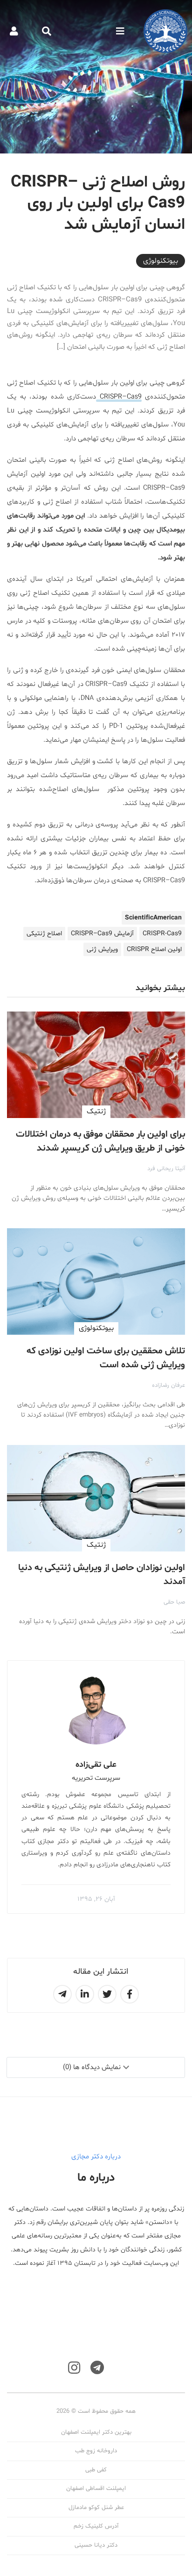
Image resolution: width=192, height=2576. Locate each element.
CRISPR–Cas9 (119, 397)
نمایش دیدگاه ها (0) (92, 2067)
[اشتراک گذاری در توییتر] (107, 1994)
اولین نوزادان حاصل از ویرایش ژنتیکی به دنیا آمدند (102, 1575)
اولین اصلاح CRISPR (154, 949)
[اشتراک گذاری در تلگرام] (62, 1994)
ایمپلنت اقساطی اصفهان (96, 2489)
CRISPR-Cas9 (162, 934)
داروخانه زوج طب (96, 2451)
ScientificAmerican (153, 918)
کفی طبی (96, 2470)
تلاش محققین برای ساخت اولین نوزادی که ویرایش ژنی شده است (106, 1358)
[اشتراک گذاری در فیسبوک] (130, 1994)
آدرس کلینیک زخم (96, 2526)
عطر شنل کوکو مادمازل (96, 2508)
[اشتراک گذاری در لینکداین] (85, 1994)
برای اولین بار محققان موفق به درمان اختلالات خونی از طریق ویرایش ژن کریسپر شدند (100, 1141)
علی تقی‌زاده (96, 1765)
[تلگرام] (97, 2368)
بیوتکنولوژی (161, 261)
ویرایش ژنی (102, 949)
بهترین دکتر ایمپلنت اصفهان (96, 2432)
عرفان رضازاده (168, 1385)
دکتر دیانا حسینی (96, 2545)
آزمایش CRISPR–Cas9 (102, 934)
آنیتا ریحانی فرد (166, 1169)
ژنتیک (96, 1112)
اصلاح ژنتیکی (44, 934)
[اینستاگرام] (74, 2368)
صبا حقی (174, 1602)
